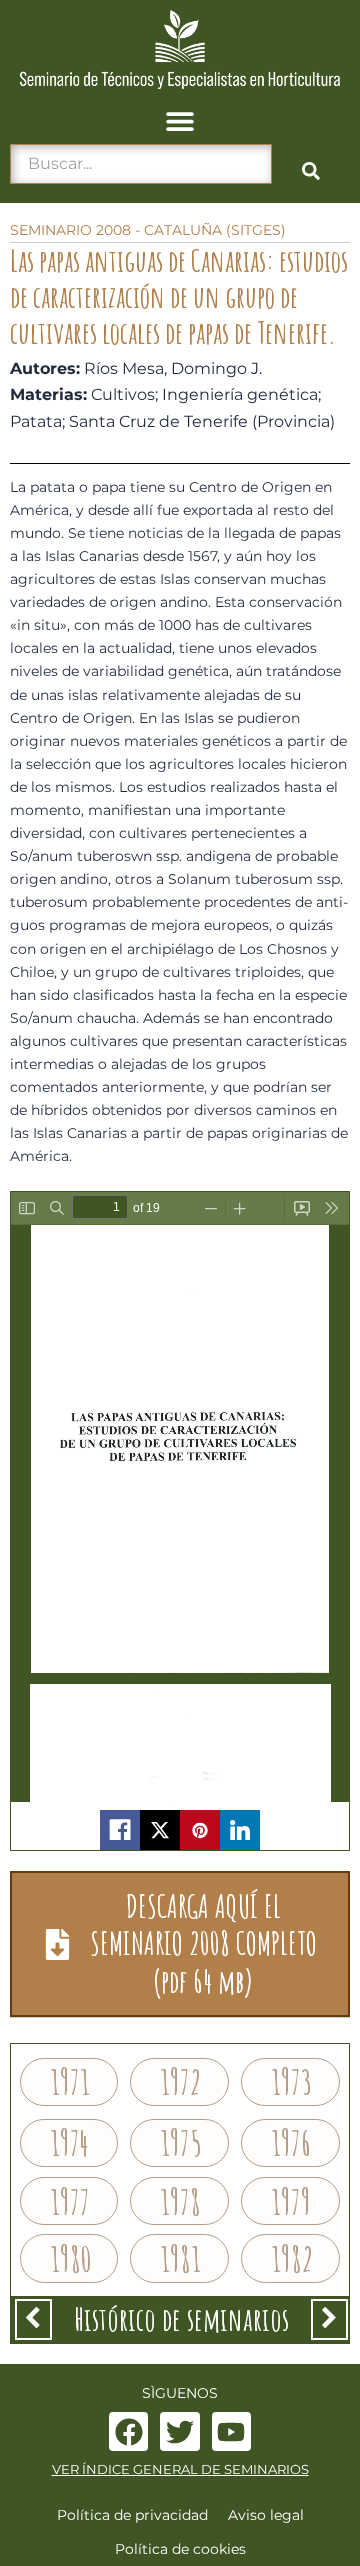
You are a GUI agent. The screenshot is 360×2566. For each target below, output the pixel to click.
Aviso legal (266, 2515)
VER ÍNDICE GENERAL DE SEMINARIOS (180, 2469)
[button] (180, 121)
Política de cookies (180, 2549)
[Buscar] (311, 171)
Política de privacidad (132, 2515)
